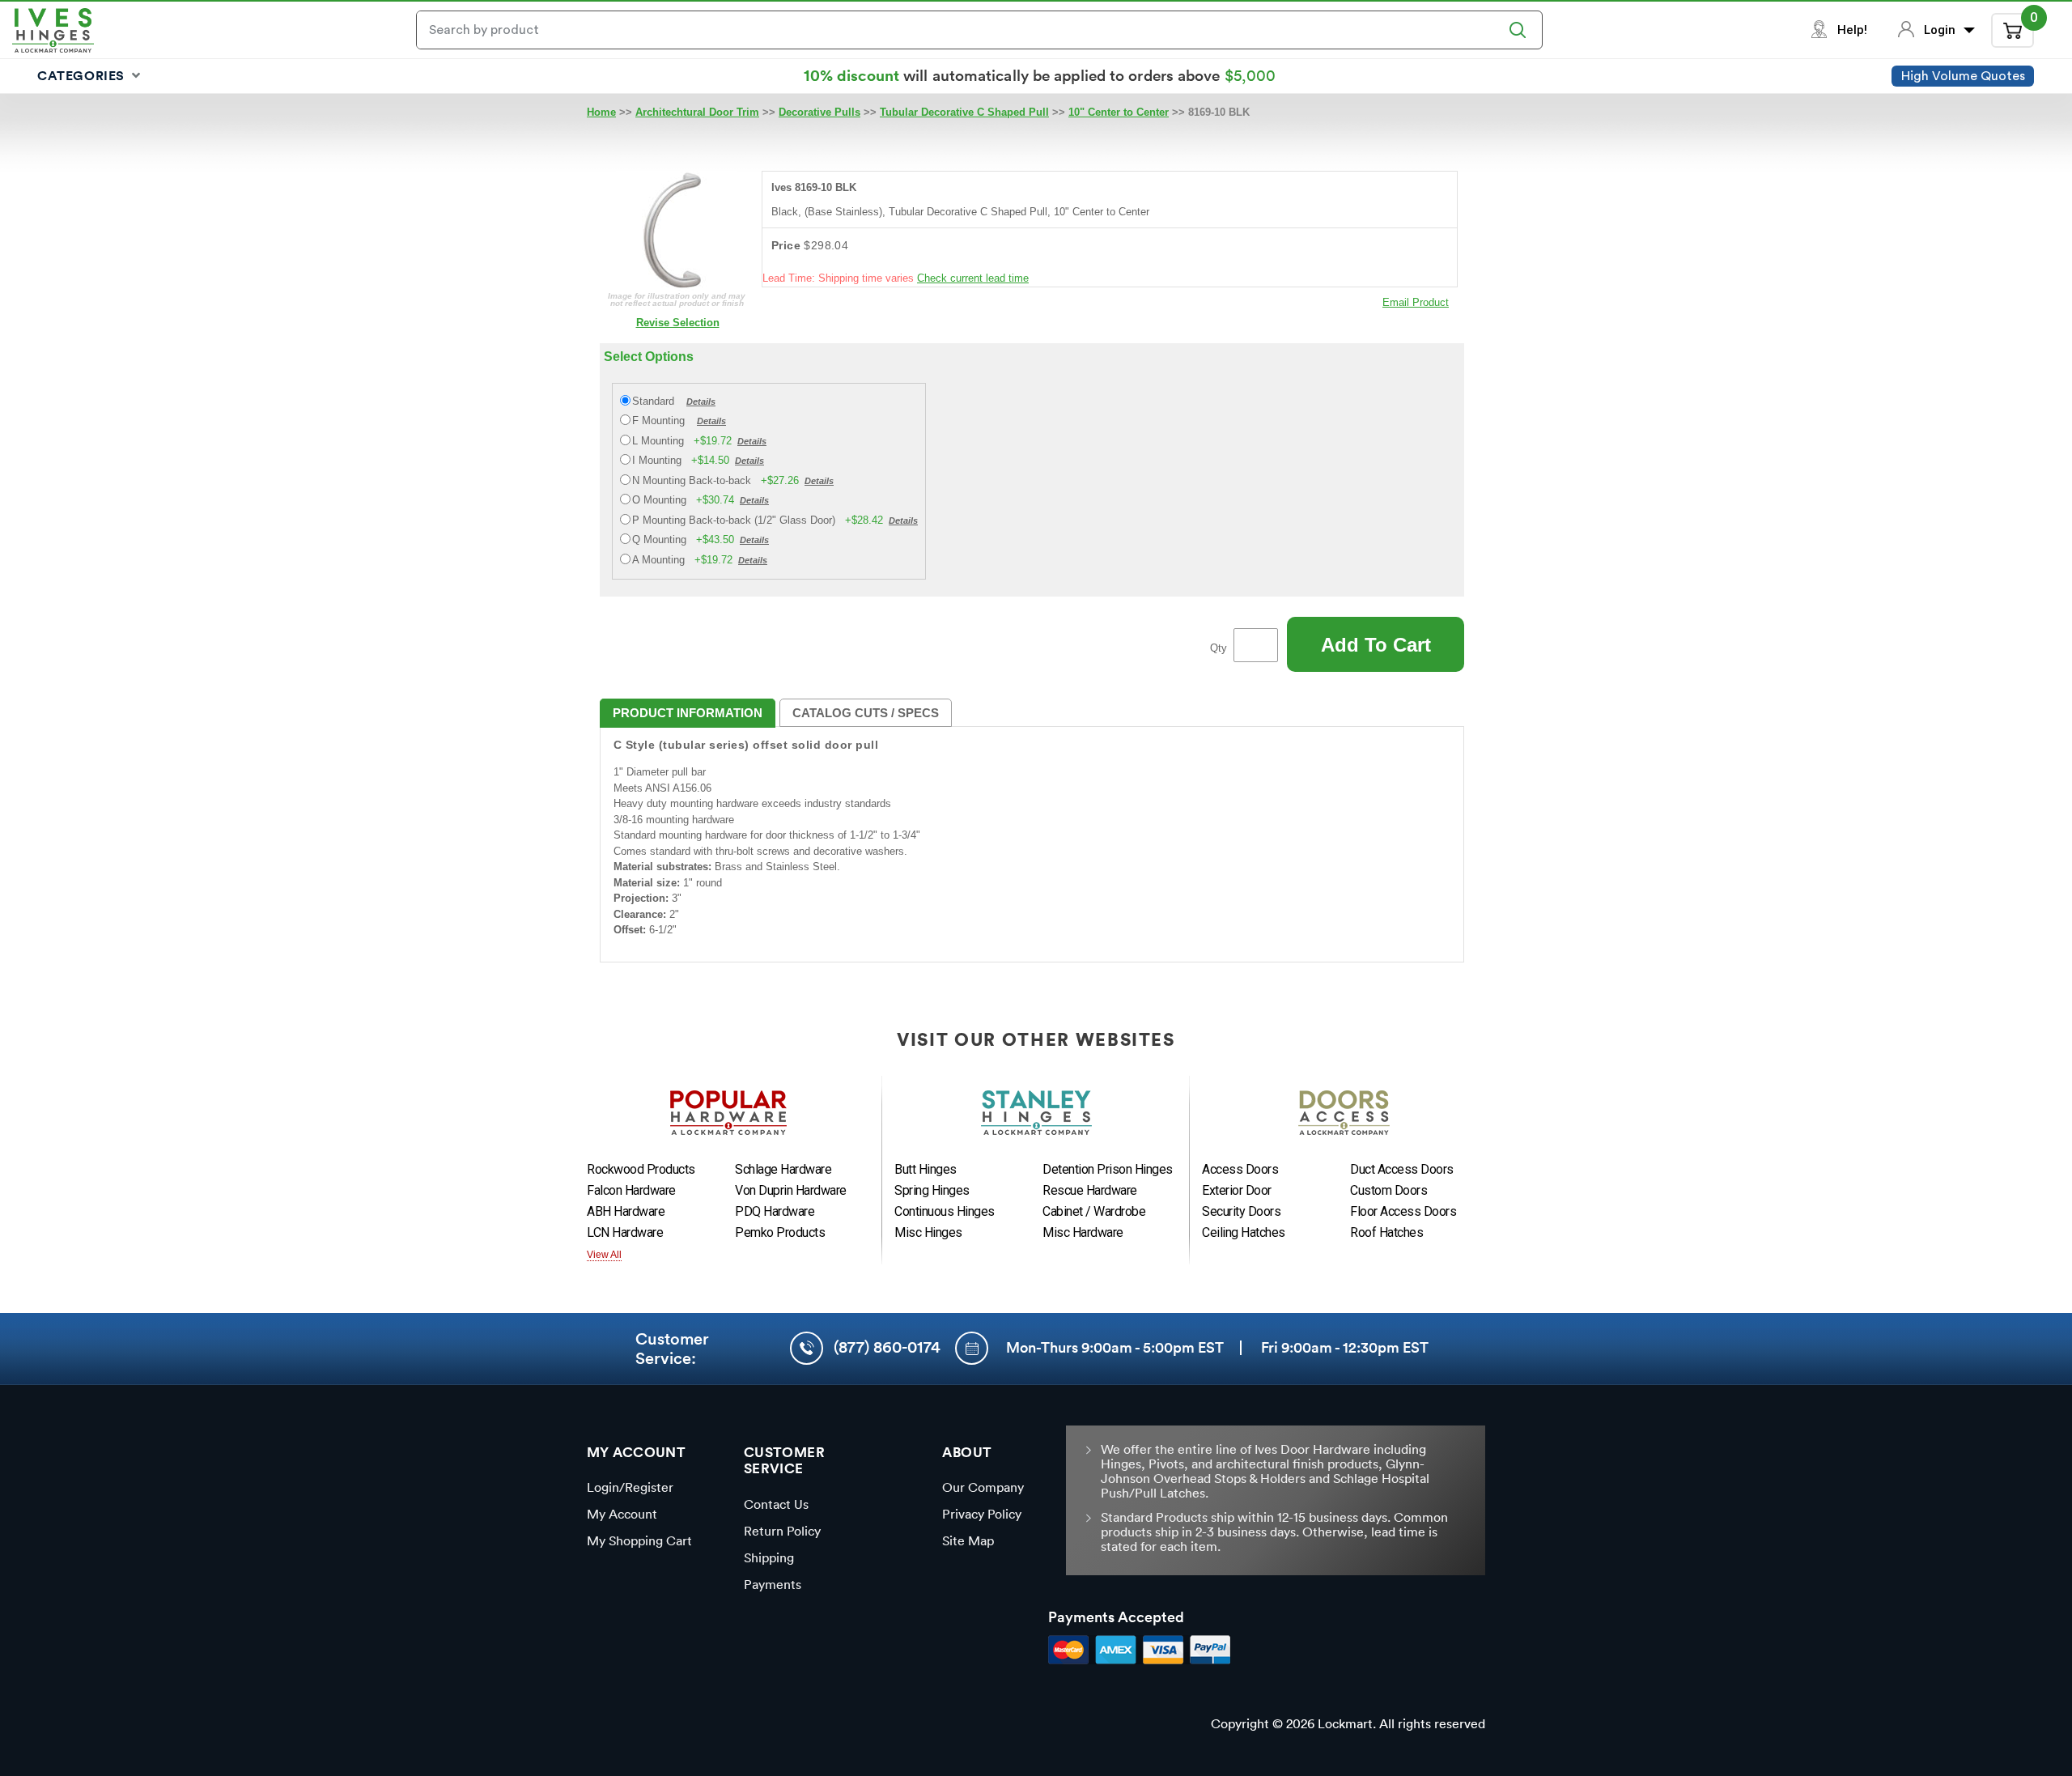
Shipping (769, 1557)
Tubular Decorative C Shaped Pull (964, 112)
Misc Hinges (928, 1232)
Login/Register (630, 1487)
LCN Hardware (625, 1232)
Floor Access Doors (1403, 1211)
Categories (83, 75)
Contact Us (776, 1504)
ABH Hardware (626, 1211)
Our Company (983, 1487)
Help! (1852, 30)
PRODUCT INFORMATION (688, 713)
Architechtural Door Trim (697, 112)
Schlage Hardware (783, 1169)
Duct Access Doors (1402, 1169)
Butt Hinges (926, 1169)
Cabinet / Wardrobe (1094, 1211)
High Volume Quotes (1963, 76)
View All (604, 1255)
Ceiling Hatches (1244, 1232)
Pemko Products (780, 1232)
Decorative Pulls (819, 112)
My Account (622, 1514)
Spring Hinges (932, 1190)
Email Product (1416, 302)
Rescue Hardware (1090, 1190)
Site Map (968, 1540)
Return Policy (782, 1531)
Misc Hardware (1083, 1232)
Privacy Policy (982, 1514)
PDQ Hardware (775, 1211)
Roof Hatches (1386, 1232)
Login (1941, 30)
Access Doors (1240, 1169)
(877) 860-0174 (887, 1347)
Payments (773, 1584)
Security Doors (1241, 1211)
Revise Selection (678, 323)
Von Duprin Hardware (791, 1190)
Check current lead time (973, 278)
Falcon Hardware (631, 1190)
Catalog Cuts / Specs (866, 713)
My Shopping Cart (639, 1540)
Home (601, 112)
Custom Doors (1388, 1190)
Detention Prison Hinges (1108, 1169)
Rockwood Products (641, 1169)
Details (701, 402)
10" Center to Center (1119, 112)
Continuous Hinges (945, 1211)
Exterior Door (1237, 1190)
